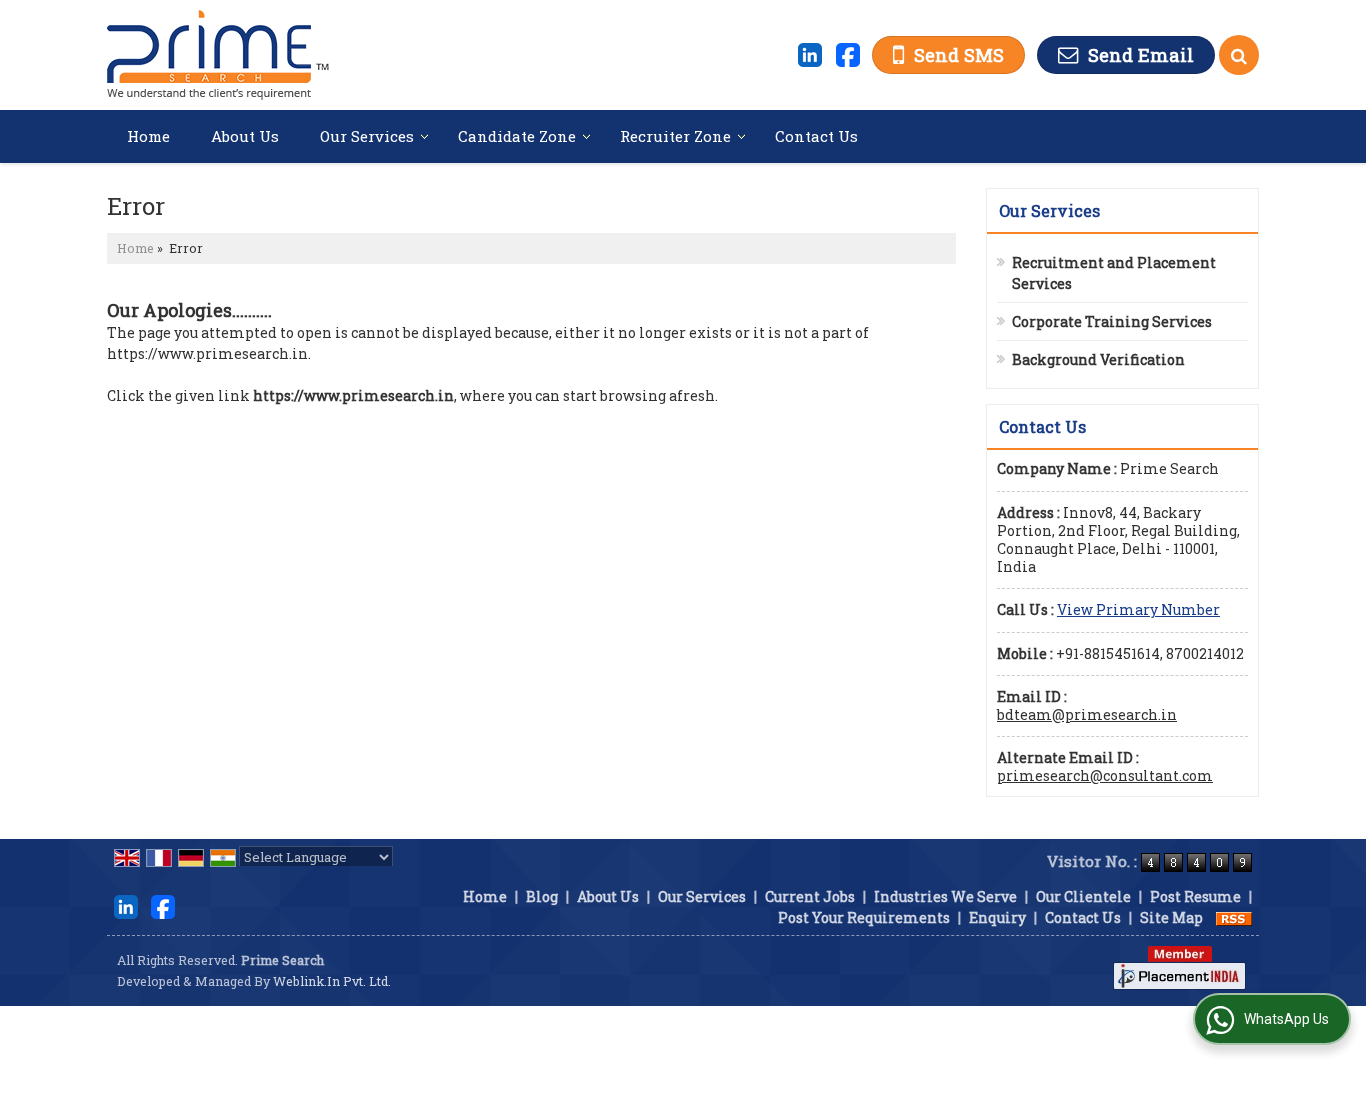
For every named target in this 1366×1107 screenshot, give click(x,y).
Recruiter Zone (675, 136)
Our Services (367, 136)
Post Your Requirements (864, 917)
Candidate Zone (517, 136)
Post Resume (1195, 896)
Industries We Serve (945, 896)
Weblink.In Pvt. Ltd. (332, 981)
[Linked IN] (810, 53)
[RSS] (1234, 917)
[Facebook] (848, 53)
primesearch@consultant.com (1105, 775)
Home (148, 136)
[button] (1138, 609)
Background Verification (1098, 359)
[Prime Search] (218, 55)
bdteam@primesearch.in (1087, 714)
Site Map (1171, 917)
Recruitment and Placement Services (1114, 273)
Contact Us (816, 136)
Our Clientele (1083, 896)
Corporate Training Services (1112, 321)
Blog (542, 896)
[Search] (1239, 55)
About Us (245, 136)
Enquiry (997, 917)
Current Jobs (810, 896)
